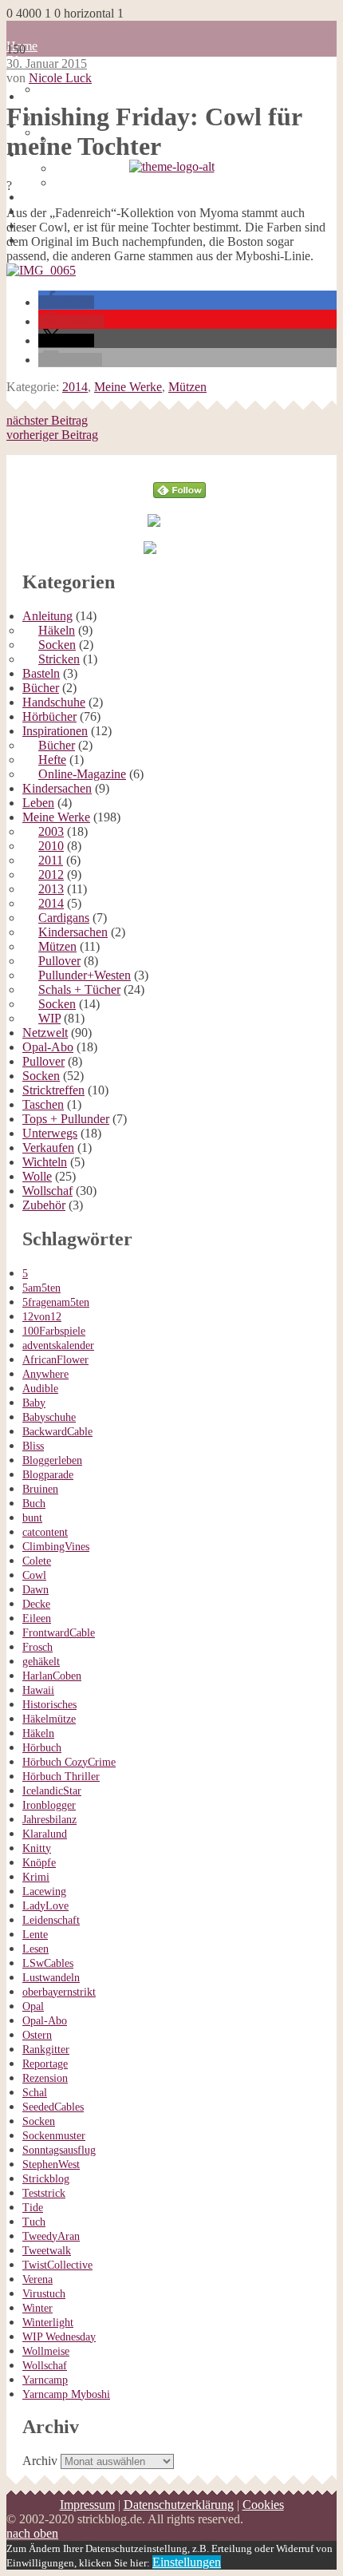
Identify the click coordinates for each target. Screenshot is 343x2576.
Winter (37, 2308)
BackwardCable (57, 1432)
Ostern (37, 2035)
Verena (37, 2279)
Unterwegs (50, 1133)
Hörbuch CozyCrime (69, 1762)
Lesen (35, 1949)
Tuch (34, 2222)
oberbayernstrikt (59, 1992)
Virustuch (44, 2294)
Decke (36, 1604)
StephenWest (51, 2164)
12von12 (42, 1317)
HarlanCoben (52, 1676)
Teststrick (44, 2193)
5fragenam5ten (56, 1302)
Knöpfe (39, 1863)
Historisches (49, 1705)
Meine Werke (128, 387)
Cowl (34, 1575)
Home (38, 96)
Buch (34, 1504)
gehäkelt (41, 1662)
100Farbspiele (54, 1331)
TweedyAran (51, 2236)
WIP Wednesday (59, 2337)
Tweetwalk (47, 2251)
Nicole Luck (60, 78)
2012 (51, 874)
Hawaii (38, 1690)
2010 (51, 846)
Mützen (187, 387)
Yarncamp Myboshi (66, 2394)
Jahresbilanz (49, 1820)
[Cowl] (41, 270)
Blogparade (48, 1475)
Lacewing (44, 1891)
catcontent (45, 1532)
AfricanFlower (55, 1360)
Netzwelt (45, 1033)
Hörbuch (42, 1748)
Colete (37, 1561)
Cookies (75, 182)
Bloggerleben (52, 1460)
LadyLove (45, 1906)
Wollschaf (47, 1191)
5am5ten (41, 1288)
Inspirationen (55, 731)
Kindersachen (57, 788)
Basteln (41, 673)
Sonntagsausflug (59, 2150)
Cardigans (64, 918)
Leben (38, 803)
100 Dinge (65, 89)
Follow (180, 462)
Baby (34, 1403)
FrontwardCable (59, 1633)
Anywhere (45, 1374)
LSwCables (48, 1963)
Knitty (37, 1848)
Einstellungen (187, 2562)
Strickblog (46, 2179)
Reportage (45, 2064)
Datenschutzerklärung (109, 168)
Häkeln (57, 630)
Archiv (40, 2461)
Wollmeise (46, 2351)
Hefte (52, 760)
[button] (66, 302)
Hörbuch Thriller (61, 1777)
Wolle (37, 1176)
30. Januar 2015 (47, 63)
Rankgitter (46, 2050)
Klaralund (45, 1834)
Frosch (37, 1647)
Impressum (87, 2505)
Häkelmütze (49, 1719)
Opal (33, 2006)
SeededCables (53, 2107)
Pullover (59, 961)
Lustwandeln (51, 1978)
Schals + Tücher (79, 989)
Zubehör (44, 1205)
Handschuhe (54, 702)
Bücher (41, 688)
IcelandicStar (52, 1791)
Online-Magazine (82, 774)
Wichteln (45, 1162)
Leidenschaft (51, 1920)
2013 (51, 889)
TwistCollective (57, 2265)
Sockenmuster (54, 2136)
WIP (49, 1018)
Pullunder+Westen (85, 975)
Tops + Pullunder (66, 1119)
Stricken (59, 659)
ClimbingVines (56, 1547)
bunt (32, 1518)
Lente (35, 1935)
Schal (35, 2093)
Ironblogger (49, 1805)
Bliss (33, 1446)
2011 (51, 860)
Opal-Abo (48, 1047)
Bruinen (40, 1489)
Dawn (35, 1590)
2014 (75, 387)
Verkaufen (48, 1148)
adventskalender (58, 1345)
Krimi (36, 1877)
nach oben (32, 2533)
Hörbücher (49, 716)
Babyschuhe (49, 1417)
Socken (57, 645)
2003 (51, 831)
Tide (33, 2208)
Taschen (43, 1104)
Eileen (37, 1618)
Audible (40, 1389)
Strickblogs (35, 175)
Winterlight (48, 2323)
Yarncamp (45, 2380)
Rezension (45, 2078)
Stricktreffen (53, 1090)
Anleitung (47, 616)
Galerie (41, 197)
